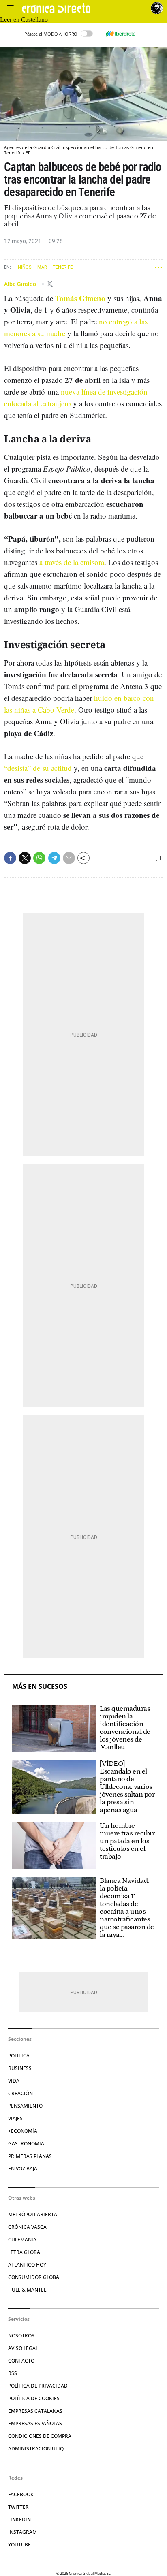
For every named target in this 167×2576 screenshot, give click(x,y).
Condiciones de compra (40, 2436)
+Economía (23, 2131)
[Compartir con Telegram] (54, 858)
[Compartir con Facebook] (10, 858)
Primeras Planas (30, 2156)
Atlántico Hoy (27, 2265)
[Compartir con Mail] (69, 858)
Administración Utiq (36, 2449)
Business (20, 2068)
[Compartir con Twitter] (25, 858)
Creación (20, 2093)
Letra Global (25, 2252)
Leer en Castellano (24, 20)
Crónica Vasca (27, 2227)
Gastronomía (26, 2144)
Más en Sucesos (40, 1687)
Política (19, 2056)
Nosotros (21, 2336)
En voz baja (23, 2169)
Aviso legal (23, 2348)
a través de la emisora (72, 562)
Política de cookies (34, 2398)
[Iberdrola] (120, 34)
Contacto (21, 2361)
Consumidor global (35, 2277)
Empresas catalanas (35, 2411)
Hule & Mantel (27, 2290)
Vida (14, 2081)
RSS (13, 2373)
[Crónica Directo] (84, 8)
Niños (25, 267)
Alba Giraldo (21, 284)
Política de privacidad (38, 2386)
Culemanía (22, 2240)
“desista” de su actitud (38, 768)
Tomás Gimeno (80, 298)
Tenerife (63, 267)
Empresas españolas (35, 2423)
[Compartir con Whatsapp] (39, 858)
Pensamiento (25, 2106)
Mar (42, 267)
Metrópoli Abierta (33, 2214)
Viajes (15, 2118)
